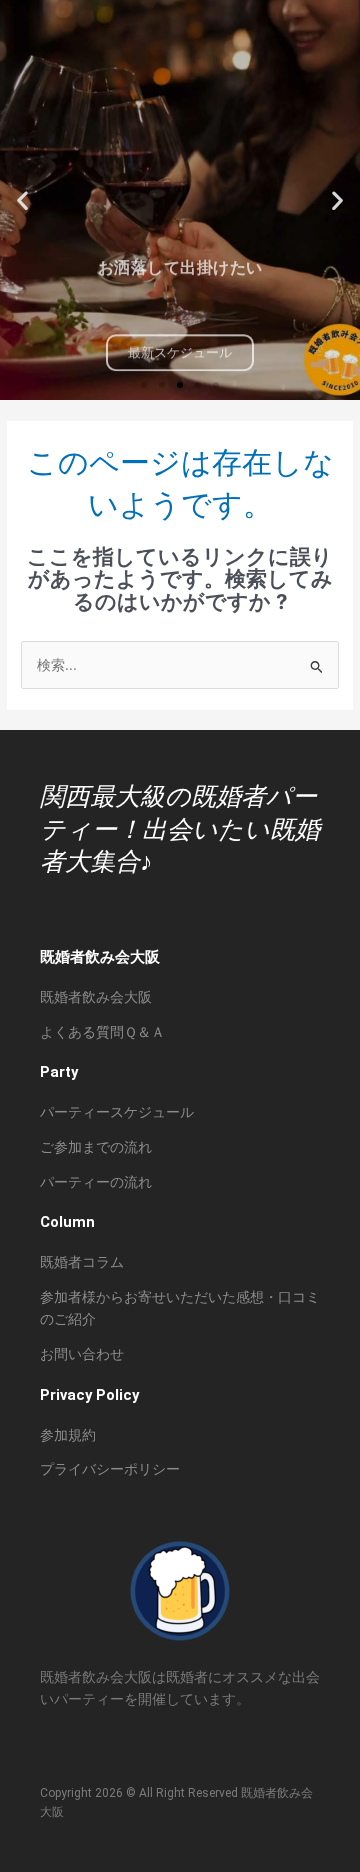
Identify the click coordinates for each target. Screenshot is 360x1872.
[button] (22, 200)
